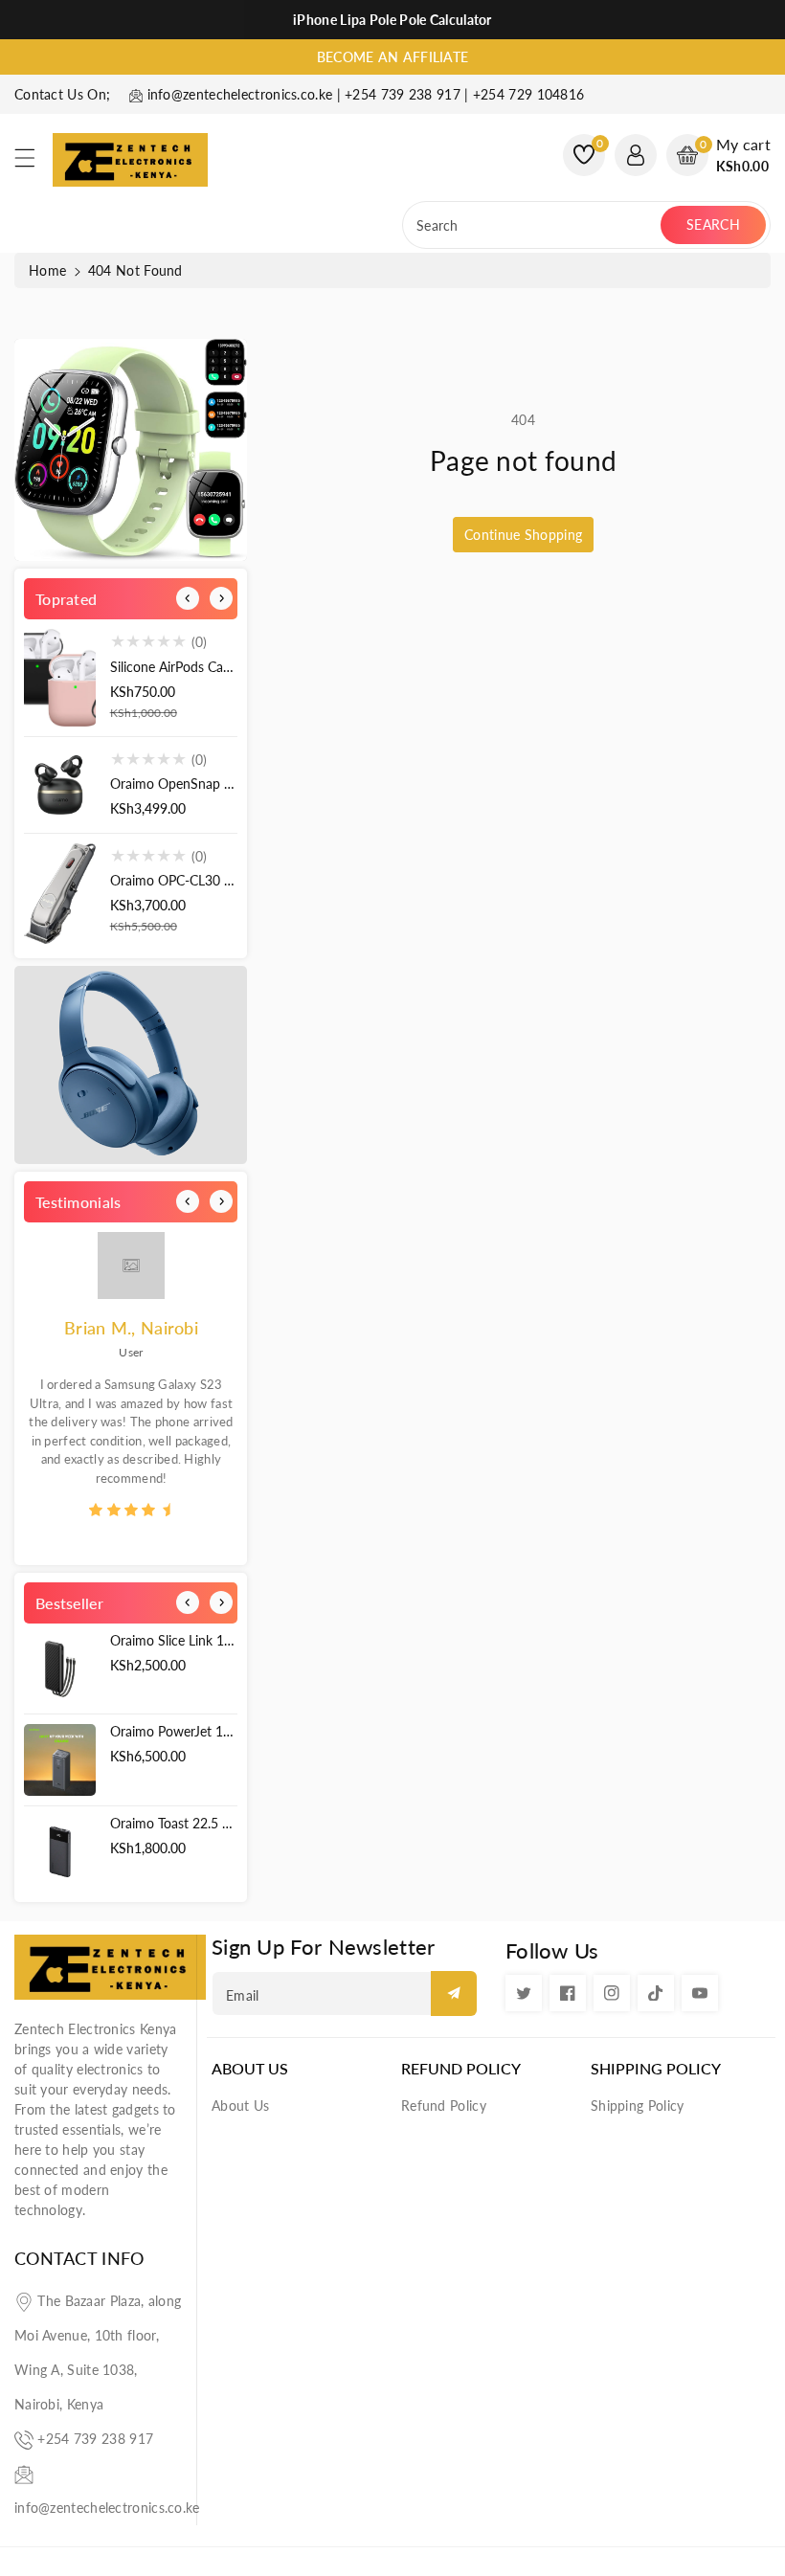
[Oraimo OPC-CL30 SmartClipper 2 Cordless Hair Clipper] (60, 894)
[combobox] (534, 225)
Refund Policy (461, 2068)
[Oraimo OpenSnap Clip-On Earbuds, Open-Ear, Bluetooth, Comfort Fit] (60, 785)
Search (713, 224)
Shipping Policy (656, 2068)
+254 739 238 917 (95, 2439)
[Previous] (188, 598)
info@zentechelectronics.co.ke (107, 2508)
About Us (250, 2068)
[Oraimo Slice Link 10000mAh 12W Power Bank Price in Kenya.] (60, 1669)
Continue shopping (523, 535)
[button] (34, 163)
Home (47, 270)
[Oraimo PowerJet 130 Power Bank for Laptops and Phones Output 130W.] (60, 1760)
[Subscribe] (454, 1994)
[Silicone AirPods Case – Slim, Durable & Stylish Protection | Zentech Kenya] (60, 677)
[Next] (221, 598)
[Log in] (636, 155)
